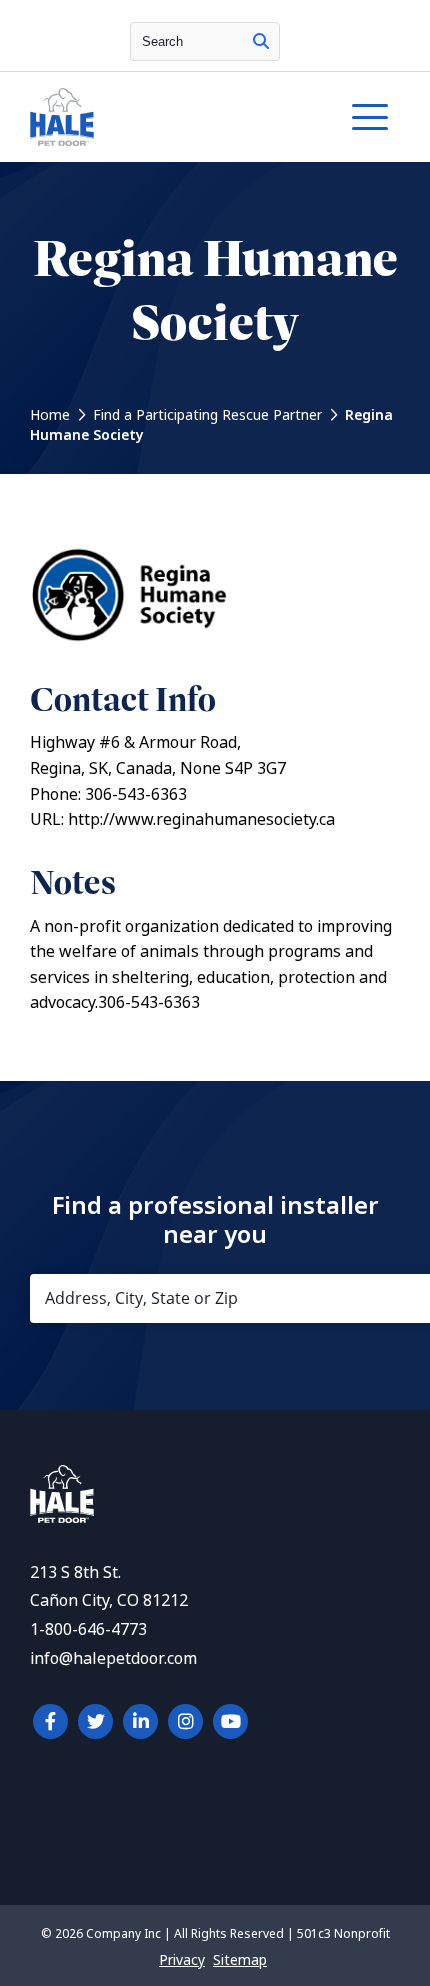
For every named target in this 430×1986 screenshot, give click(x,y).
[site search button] (261, 41)
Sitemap (240, 1960)
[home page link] (165, 117)
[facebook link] (50, 1721)
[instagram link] (185, 1721)
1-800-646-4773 (88, 1629)
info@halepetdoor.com (113, 1658)
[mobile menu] (370, 117)
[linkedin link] (140, 1721)
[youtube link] (230, 1721)
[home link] (62, 1517)
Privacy (182, 1960)
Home (50, 415)
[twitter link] (95, 1721)
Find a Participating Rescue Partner (207, 415)
